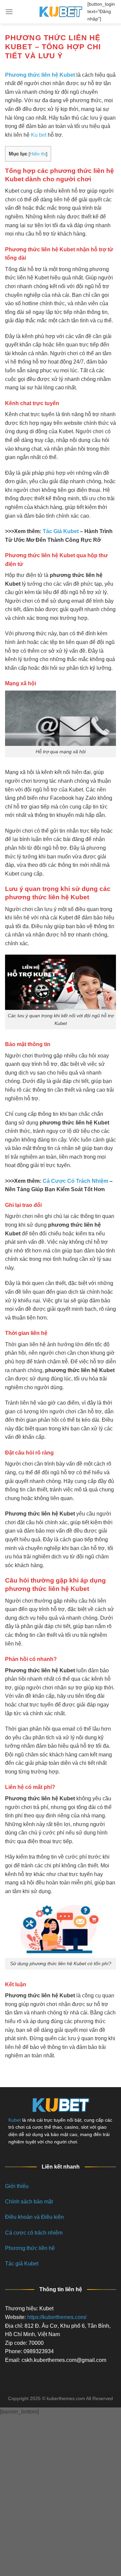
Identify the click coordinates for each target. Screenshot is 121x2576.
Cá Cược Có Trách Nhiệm (75, 1181)
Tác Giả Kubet (61, 531)
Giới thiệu (17, 2186)
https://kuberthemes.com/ (57, 2317)
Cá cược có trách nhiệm (34, 2233)
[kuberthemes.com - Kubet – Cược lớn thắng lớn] (61, 12)
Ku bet (39, 135)
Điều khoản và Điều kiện (34, 2217)
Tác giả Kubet (22, 2264)
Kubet (15, 2120)
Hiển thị (38, 154)
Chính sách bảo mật (29, 2202)
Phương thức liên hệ (30, 2248)
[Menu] (9, 12)
